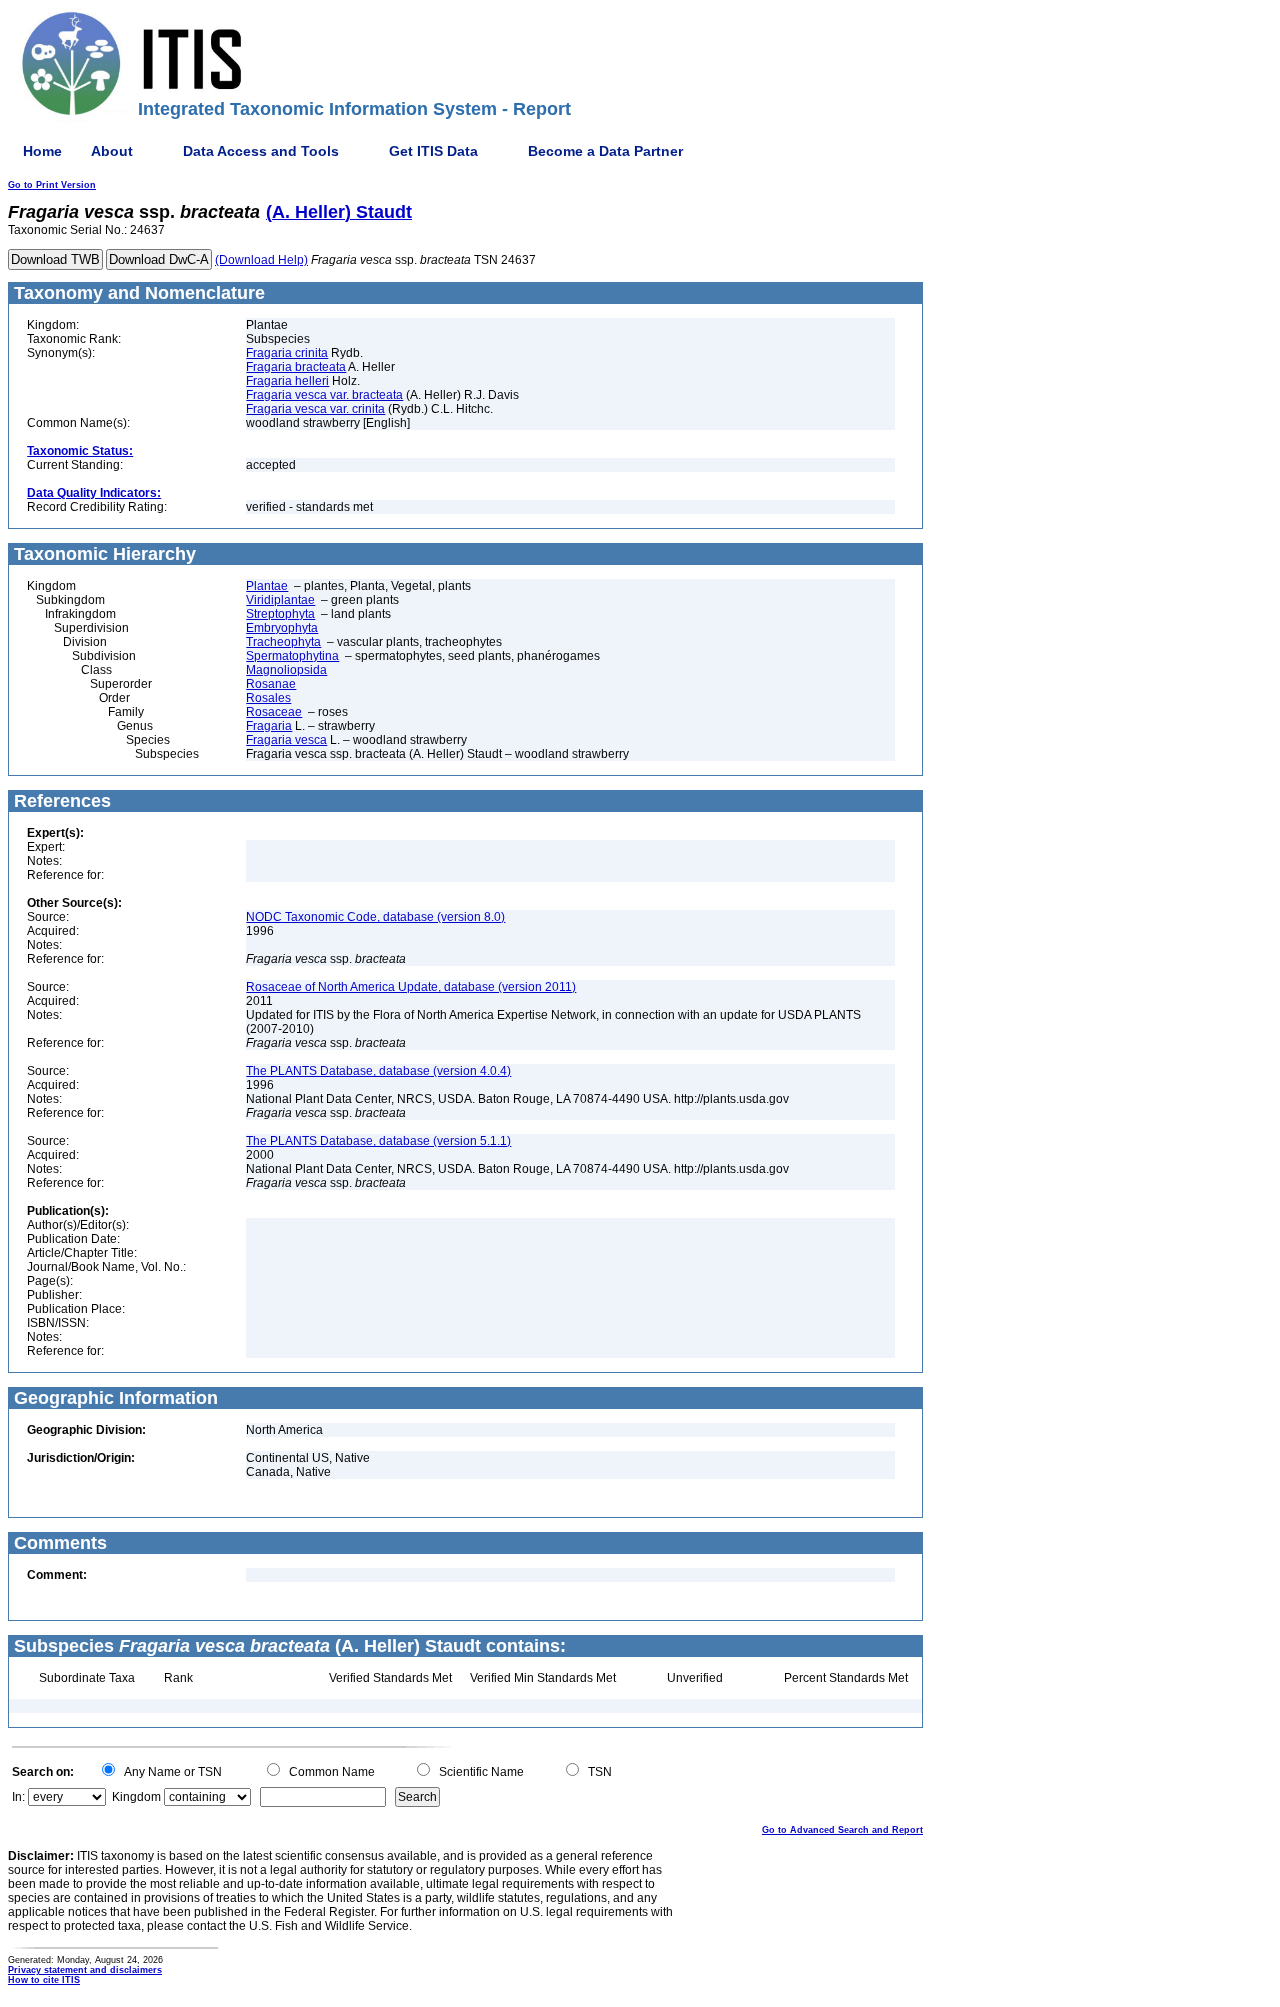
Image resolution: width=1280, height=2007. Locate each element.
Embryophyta (282, 628)
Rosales (268, 698)
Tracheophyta (283, 642)
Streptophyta (280, 614)
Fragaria (269, 726)
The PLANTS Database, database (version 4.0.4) (378, 1071)
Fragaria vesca (286, 740)
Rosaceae (274, 712)
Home (42, 151)
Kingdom (136, 1797)
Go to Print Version (52, 185)
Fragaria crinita (287, 353)
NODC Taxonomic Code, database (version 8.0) (375, 917)
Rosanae (271, 684)
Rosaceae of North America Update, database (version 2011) (411, 987)
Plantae (267, 586)
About (112, 151)
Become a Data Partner (605, 151)
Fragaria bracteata (296, 367)
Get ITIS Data (433, 151)
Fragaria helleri (287, 381)
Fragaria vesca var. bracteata (324, 395)
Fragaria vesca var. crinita (315, 409)
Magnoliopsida (286, 670)
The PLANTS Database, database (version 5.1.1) (378, 1141)
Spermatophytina (292, 656)
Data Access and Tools (261, 151)
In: (18, 1797)
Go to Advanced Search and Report (842, 1830)
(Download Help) (261, 260)
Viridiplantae (280, 600)
